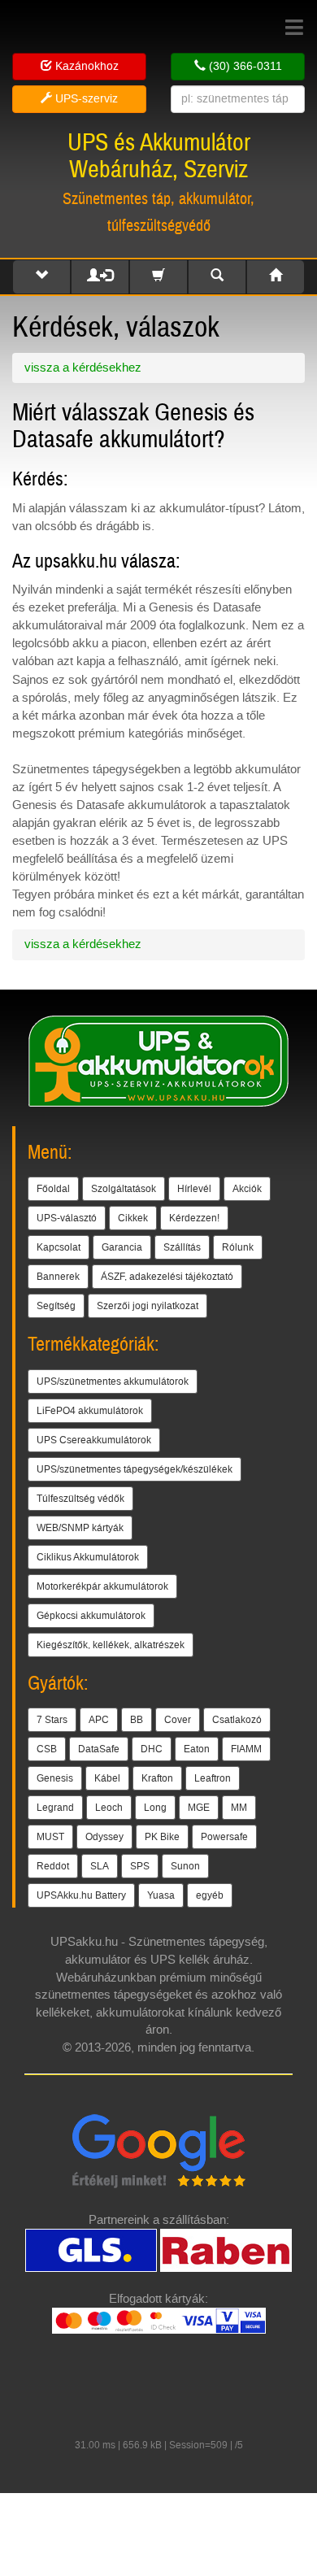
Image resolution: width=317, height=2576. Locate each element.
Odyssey (104, 1837)
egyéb (210, 1895)
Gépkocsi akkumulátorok (91, 1616)
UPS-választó (67, 1218)
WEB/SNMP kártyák (80, 1528)
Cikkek (133, 1218)
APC (99, 1720)
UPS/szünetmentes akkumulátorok (113, 1382)
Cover (178, 1720)
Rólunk (238, 1247)
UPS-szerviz (85, 99)
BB (137, 1720)
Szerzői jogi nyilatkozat (148, 1306)
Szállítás (182, 1247)
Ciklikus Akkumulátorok (88, 1557)
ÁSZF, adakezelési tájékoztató (167, 1277)
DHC (152, 1749)
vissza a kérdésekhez (83, 368)
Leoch (109, 1808)
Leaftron (213, 1778)
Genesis (55, 1778)
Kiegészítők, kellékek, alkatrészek (111, 1645)
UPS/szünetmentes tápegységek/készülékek (135, 1469)
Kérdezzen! (194, 1218)
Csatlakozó (237, 1720)
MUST (50, 1837)
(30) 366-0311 (244, 66)
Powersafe (224, 1837)
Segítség (56, 1306)
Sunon (185, 1866)
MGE (199, 1808)
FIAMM (246, 1749)
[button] (41, 277)
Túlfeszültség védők (80, 1499)
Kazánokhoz (85, 66)
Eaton (197, 1749)
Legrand (55, 1808)
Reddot (53, 1866)
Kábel (107, 1778)
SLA (100, 1866)
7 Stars (52, 1720)
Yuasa (161, 1895)
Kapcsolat (59, 1247)
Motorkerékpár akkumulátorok (102, 1586)
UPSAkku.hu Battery (81, 1895)
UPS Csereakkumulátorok (94, 1440)
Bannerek (58, 1277)
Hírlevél (194, 1189)
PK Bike (162, 1837)
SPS (140, 1866)
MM (239, 1808)
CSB (47, 1749)
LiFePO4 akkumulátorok (90, 1411)
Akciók (247, 1189)
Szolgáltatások (124, 1189)
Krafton (157, 1778)
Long (155, 1808)
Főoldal (53, 1189)
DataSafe (99, 1749)
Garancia (122, 1247)
